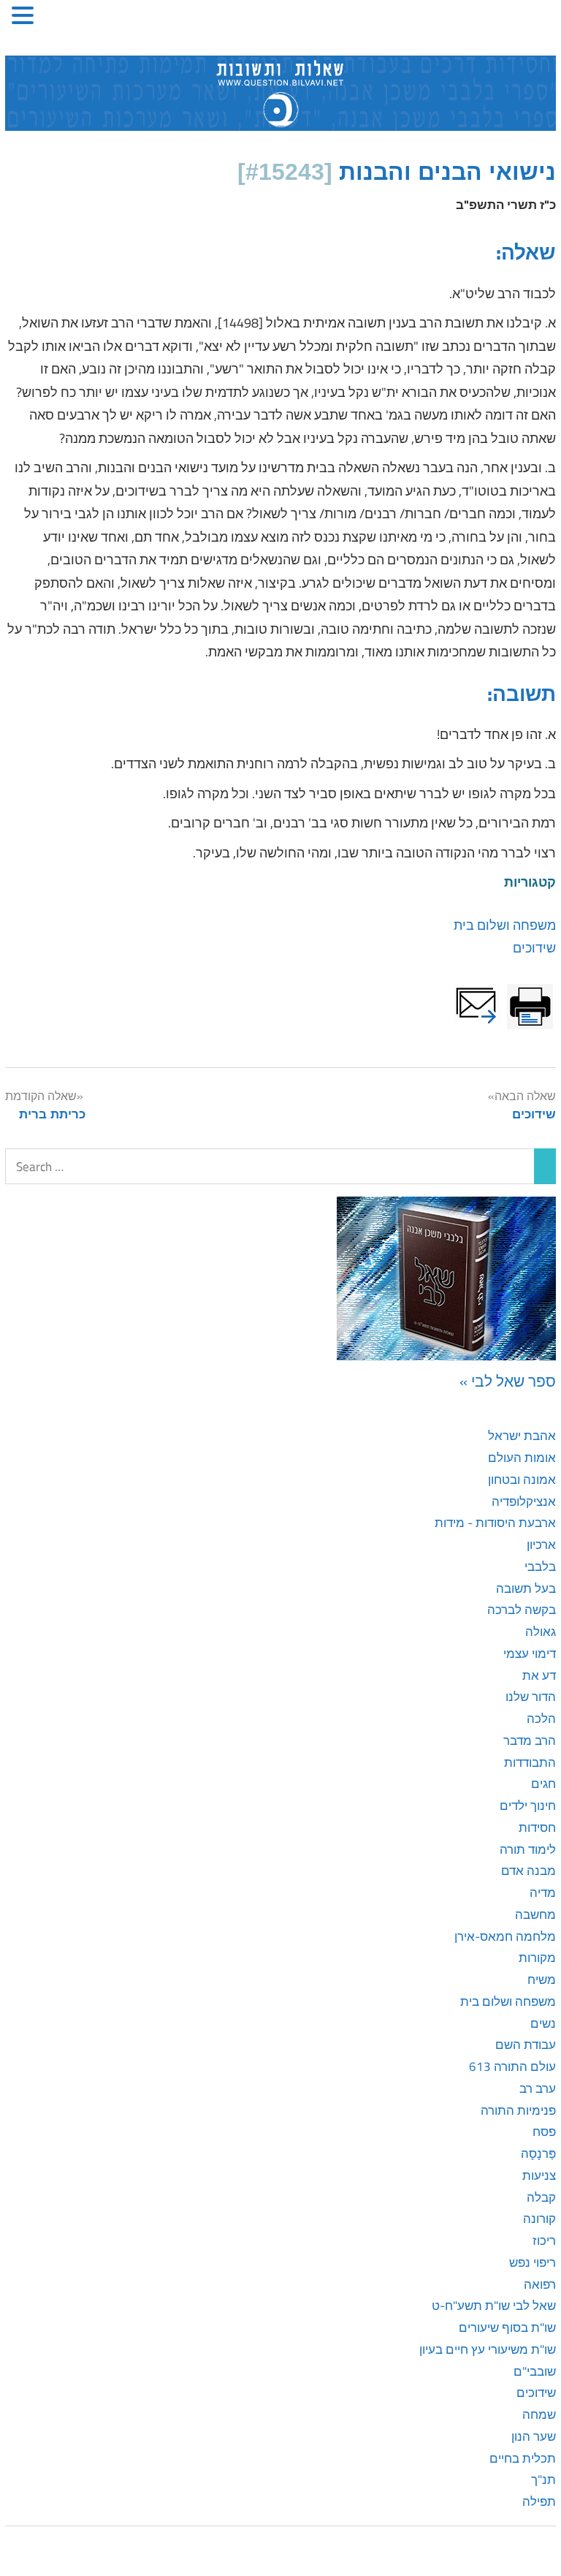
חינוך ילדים (528, 1806)
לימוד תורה (528, 1849)
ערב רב (538, 2088)
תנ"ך (543, 2480)
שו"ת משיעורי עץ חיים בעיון (488, 2349)
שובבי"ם (535, 2371)
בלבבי (540, 1567)
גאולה (541, 1632)
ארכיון (541, 1545)
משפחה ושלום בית (505, 925)
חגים (543, 1784)
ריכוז (544, 2240)
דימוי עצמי (530, 1653)
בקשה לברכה (522, 1610)
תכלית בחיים (523, 2458)
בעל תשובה (526, 1588)
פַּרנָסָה (538, 2153)
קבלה (541, 2197)
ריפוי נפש (533, 2262)
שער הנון (534, 2436)
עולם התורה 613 (512, 2067)
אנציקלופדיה (524, 1501)
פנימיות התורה (518, 2110)
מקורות (537, 1958)
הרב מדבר (530, 1740)
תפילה (539, 2501)
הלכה (541, 1719)
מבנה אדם (528, 1871)
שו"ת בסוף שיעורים (507, 2327)
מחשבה (535, 1914)
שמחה (539, 2414)
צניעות (539, 2175)
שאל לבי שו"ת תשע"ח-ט (494, 2306)
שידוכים (534, 948)
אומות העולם (522, 1458)
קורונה (539, 2219)
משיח (542, 1980)
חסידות (537, 1827)
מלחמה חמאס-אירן (505, 1936)
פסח (544, 2132)
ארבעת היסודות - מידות (495, 1523)
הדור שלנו (531, 1697)
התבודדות (530, 1762)
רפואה (540, 2284)
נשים (543, 2023)
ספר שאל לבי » (508, 1381)
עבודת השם (526, 2045)
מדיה (543, 1893)
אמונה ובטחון (522, 1480)
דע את (539, 1675)
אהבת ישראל (522, 1436)
